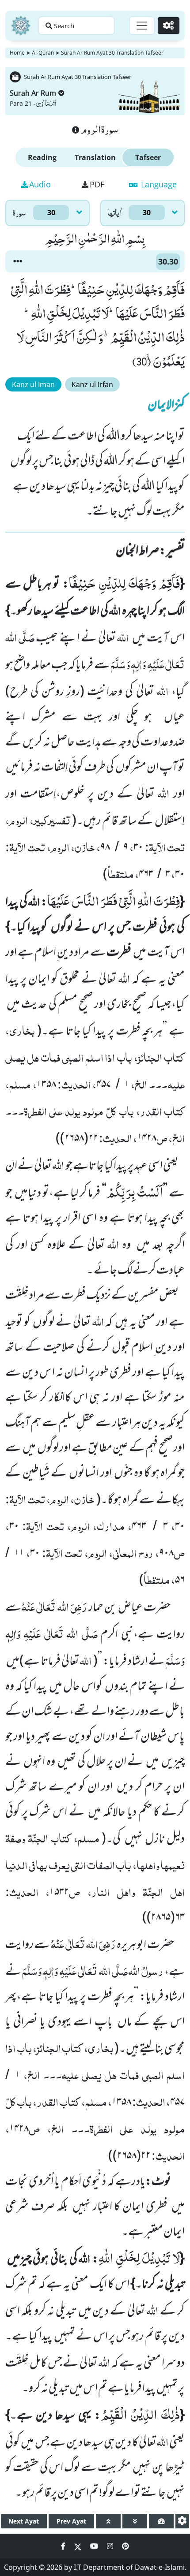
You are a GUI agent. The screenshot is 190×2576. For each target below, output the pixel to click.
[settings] (182, 2521)
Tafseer (148, 157)
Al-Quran (43, 53)
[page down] (135, 2521)
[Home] (21, 26)
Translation (95, 157)
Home (17, 53)
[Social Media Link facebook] (64, 2546)
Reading (42, 157)
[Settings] (169, 26)
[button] (18, 261)
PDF (97, 184)
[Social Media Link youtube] (95, 2546)
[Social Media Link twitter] (79, 2546)
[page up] (108, 2521)
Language (158, 184)
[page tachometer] (161, 2521)
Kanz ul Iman (33, 384)
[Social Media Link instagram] (111, 2546)
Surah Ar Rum (33, 93)
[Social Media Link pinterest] (125, 2546)
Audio (40, 184)
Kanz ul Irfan (92, 384)
